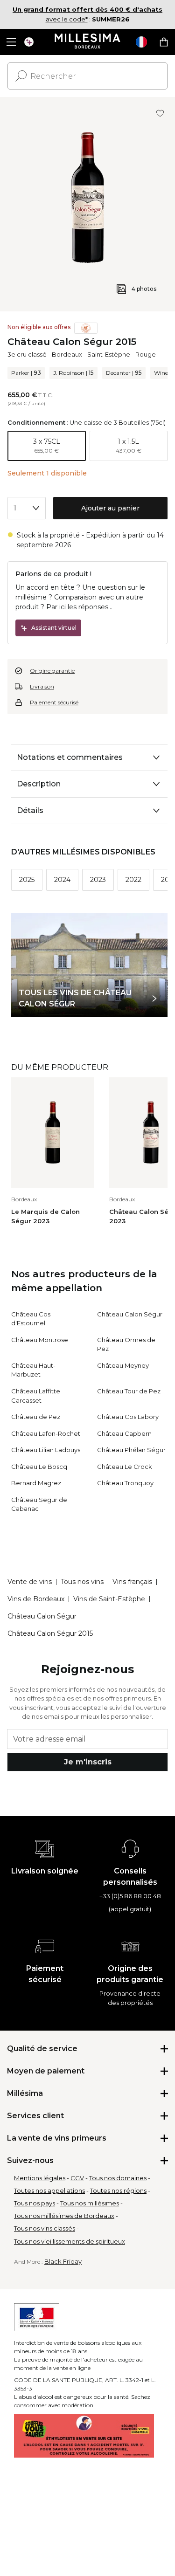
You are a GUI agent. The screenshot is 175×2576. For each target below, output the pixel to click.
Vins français (132, 1582)
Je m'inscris (88, 1762)
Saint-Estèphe (109, 354)
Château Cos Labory (128, 1417)
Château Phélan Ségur (131, 1450)
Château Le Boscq (39, 1467)
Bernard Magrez (36, 1483)
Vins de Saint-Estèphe (109, 1599)
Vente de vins (30, 1582)
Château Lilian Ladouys (46, 1450)
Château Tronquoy (125, 1483)
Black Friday (63, 2261)
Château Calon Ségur (130, 1314)
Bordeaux (67, 354)
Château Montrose (40, 1340)
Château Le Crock (125, 1467)
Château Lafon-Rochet (46, 1433)
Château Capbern (124, 1433)
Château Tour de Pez (129, 1391)
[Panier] (164, 42)
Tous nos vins (82, 1582)
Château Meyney (123, 1365)
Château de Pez (36, 1417)
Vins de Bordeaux (36, 1599)
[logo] (87, 42)
